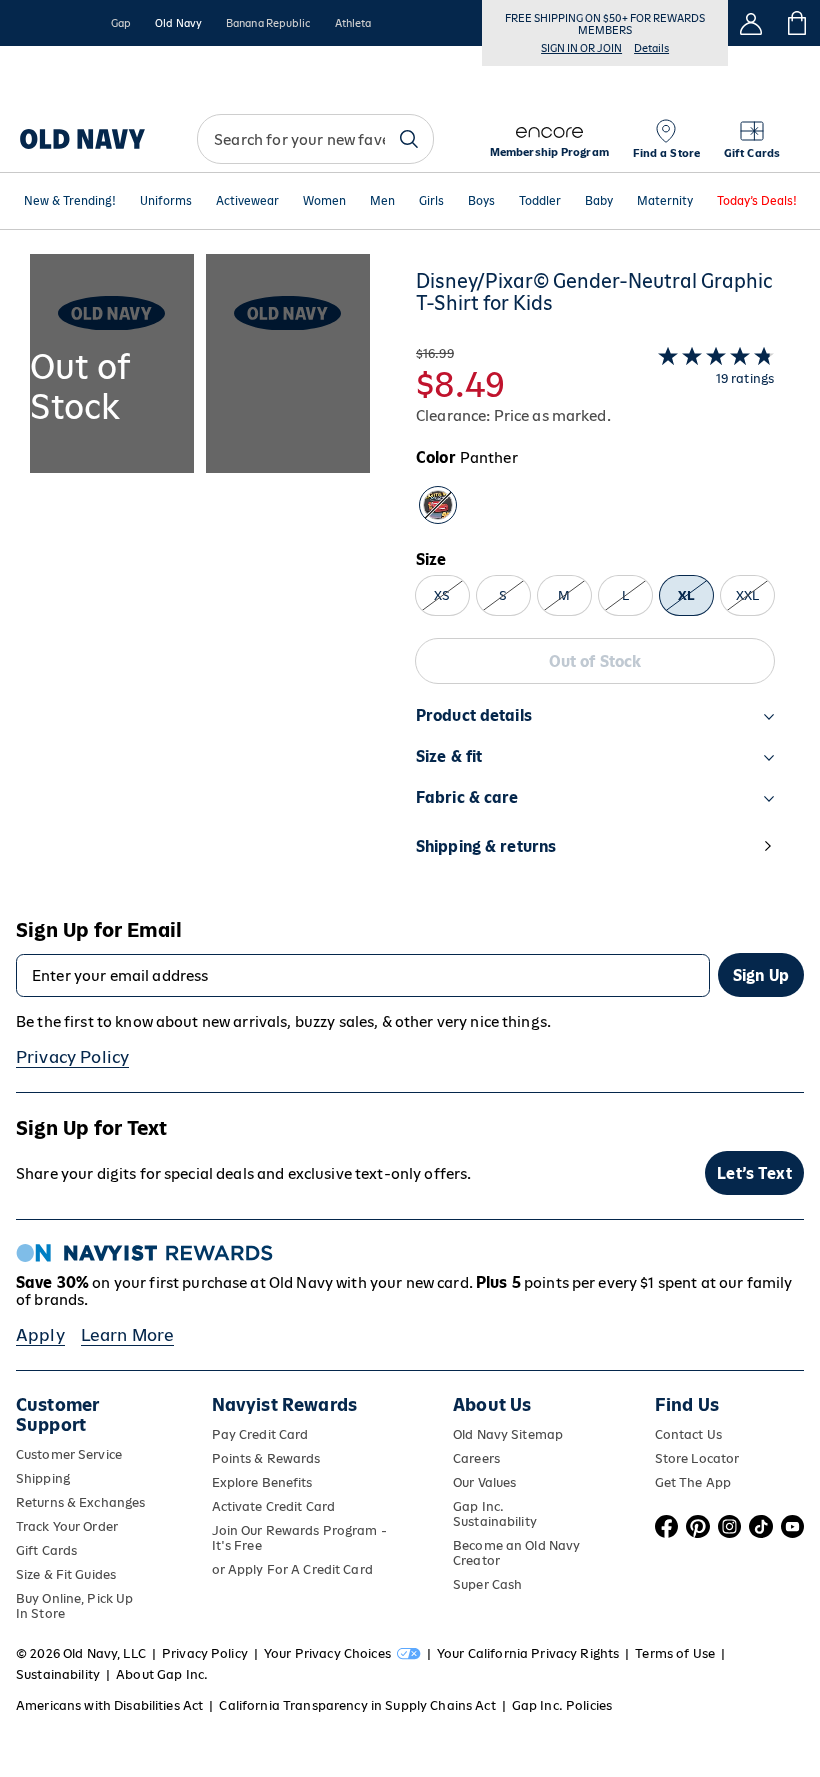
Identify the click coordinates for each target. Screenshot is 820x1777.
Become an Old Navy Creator (516, 1553)
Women (324, 201)
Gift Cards (46, 1550)
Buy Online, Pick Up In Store (74, 1606)
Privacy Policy (72, 1057)
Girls (431, 201)
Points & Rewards (266, 1458)
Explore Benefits (262, 1482)
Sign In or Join (581, 48)
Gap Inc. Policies (562, 1705)
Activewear (247, 201)
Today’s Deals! (757, 201)
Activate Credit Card (273, 1506)
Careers (476, 1458)
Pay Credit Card (260, 1434)
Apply (40, 1335)
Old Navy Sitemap (508, 1434)
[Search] (409, 139)
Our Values (484, 1482)
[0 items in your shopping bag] (797, 23)
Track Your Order (67, 1526)
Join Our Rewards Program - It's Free (299, 1538)
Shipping (43, 1478)
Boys (481, 201)
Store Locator (697, 1458)
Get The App (693, 1482)
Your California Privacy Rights (528, 1653)
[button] (200, 574)
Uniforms (166, 201)
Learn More (128, 1335)
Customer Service (69, 1454)
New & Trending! (70, 201)
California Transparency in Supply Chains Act (357, 1705)
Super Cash (487, 1584)
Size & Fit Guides (66, 1574)
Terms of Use (675, 1653)
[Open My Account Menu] (751, 23)
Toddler (540, 201)
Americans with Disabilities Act (109, 1705)
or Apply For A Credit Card (292, 1569)
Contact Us (688, 1434)
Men (382, 201)
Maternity (665, 201)
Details (651, 48)
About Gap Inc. (162, 1674)
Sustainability (58, 1674)
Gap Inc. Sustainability (495, 1514)
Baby (599, 201)
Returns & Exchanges (80, 1502)
